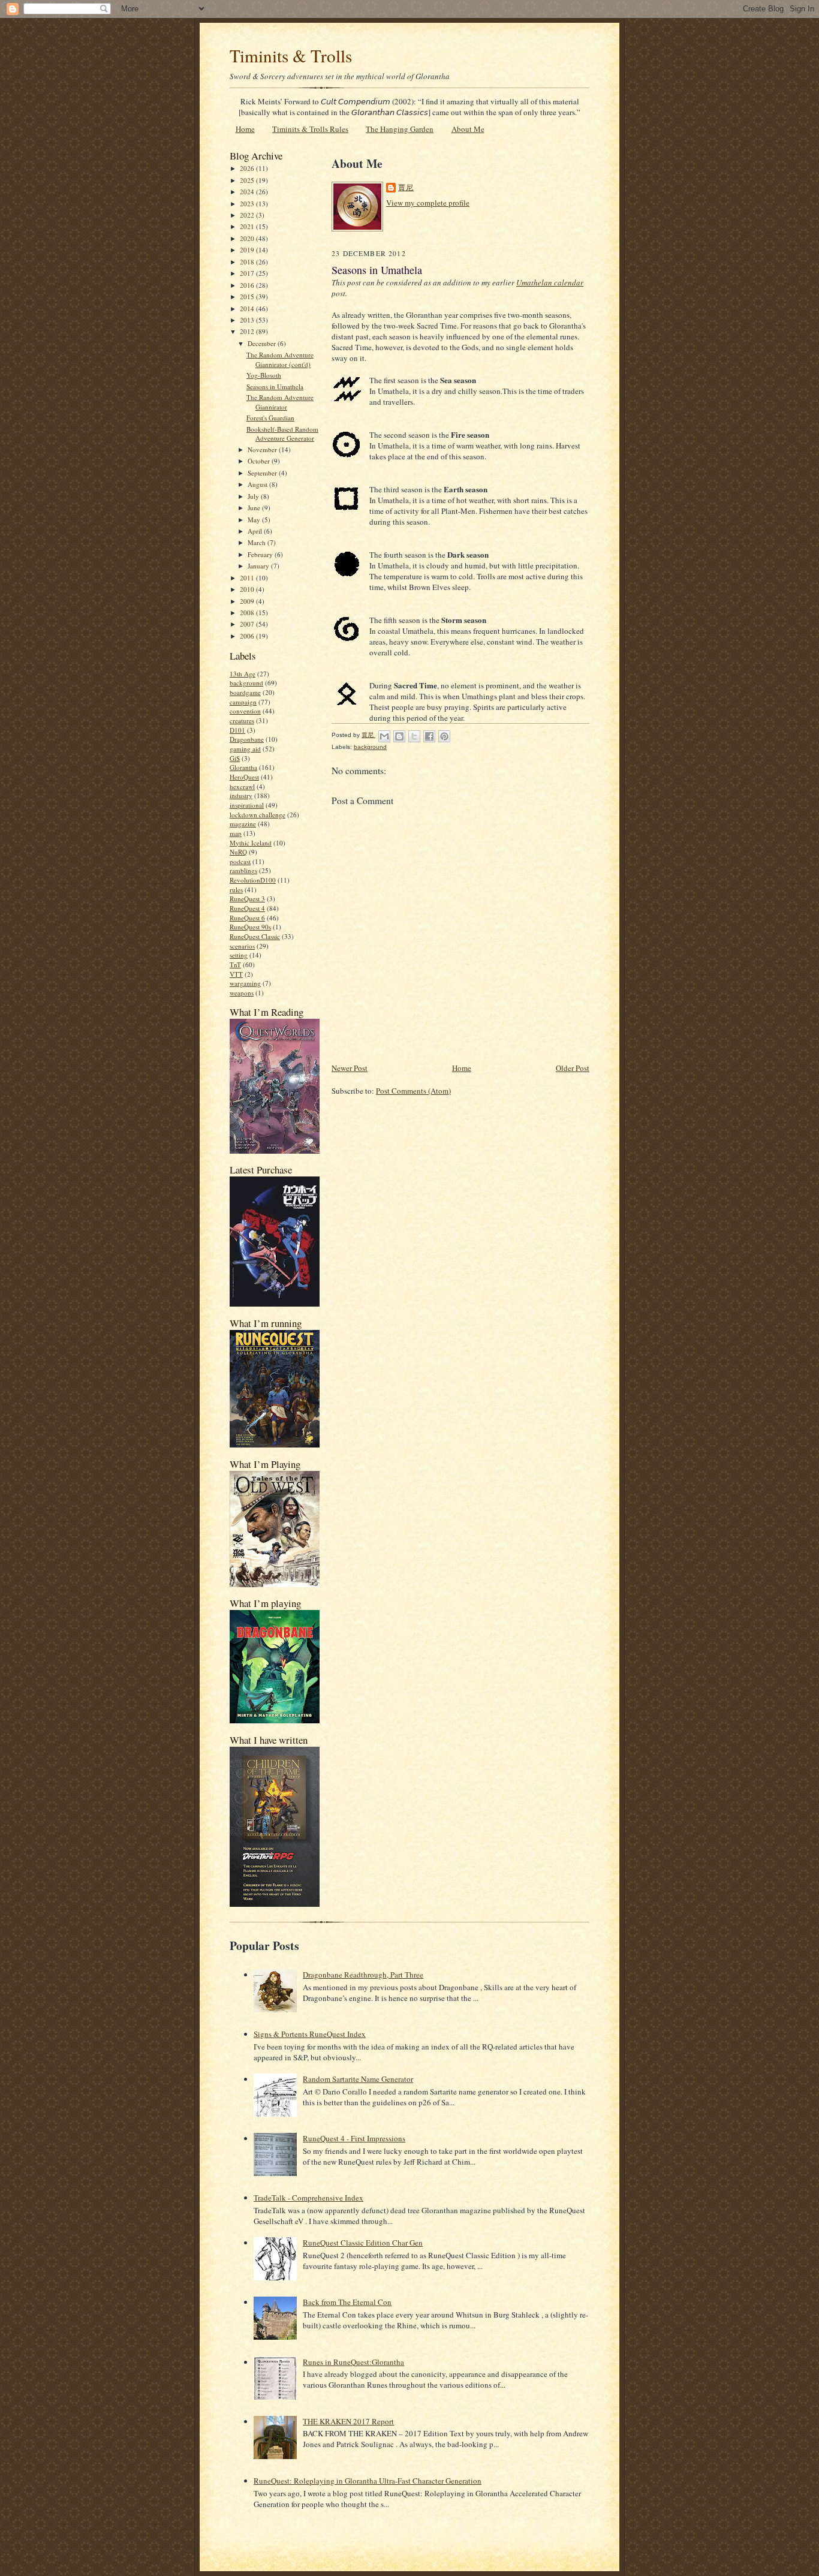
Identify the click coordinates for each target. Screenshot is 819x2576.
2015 (248, 297)
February (261, 554)
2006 (248, 636)
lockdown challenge (258, 815)
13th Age (243, 674)
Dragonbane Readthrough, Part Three (363, 1975)
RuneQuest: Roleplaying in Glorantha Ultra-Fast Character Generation (368, 2481)
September (263, 473)
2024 (248, 192)
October (260, 461)
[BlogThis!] (399, 736)
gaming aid (245, 749)
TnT (235, 965)
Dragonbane (247, 739)
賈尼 (406, 187)
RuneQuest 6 (247, 918)
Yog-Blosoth (264, 375)
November (263, 449)
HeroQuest (244, 777)
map (236, 833)
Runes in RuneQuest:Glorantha (353, 2362)
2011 (248, 578)
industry (241, 795)
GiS (235, 758)
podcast (240, 861)
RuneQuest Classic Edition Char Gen (363, 2243)
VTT (236, 974)
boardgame (245, 692)
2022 (248, 215)
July (254, 496)
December (263, 343)
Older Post (573, 1068)
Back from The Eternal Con (347, 2302)
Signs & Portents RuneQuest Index (310, 2034)
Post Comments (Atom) (413, 1091)
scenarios (242, 946)
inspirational (247, 805)
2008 (248, 613)
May (255, 520)
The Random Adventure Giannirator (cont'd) (280, 359)
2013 (248, 320)
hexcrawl (242, 786)
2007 (248, 624)
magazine (243, 824)
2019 (248, 250)
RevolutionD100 (253, 880)
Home (245, 129)
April (256, 531)
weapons (242, 993)
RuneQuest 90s (250, 927)
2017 (248, 273)
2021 (248, 226)
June (255, 508)
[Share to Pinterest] (444, 736)
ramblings (243, 870)
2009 (248, 601)
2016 (248, 285)
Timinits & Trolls (291, 55)
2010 (248, 589)
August (258, 484)
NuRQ (238, 852)
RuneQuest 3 (247, 899)
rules (236, 890)
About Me (468, 129)
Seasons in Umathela (275, 386)
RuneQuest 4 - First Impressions (354, 2138)
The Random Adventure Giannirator (280, 402)
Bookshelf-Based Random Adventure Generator (282, 434)
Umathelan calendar (550, 282)
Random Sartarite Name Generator (358, 2079)
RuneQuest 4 (247, 908)
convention (245, 711)
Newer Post (350, 1068)
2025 (248, 180)
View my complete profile (428, 203)
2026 (248, 168)
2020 (248, 238)
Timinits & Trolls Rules (310, 129)
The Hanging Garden (400, 129)
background (246, 683)
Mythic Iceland (251, 843)
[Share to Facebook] (429, 736)
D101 (237, 730)
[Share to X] (414, 736)
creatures (242, 720)
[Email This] (384, 736)
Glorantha (243, 767)
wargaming (245, 983)
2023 (248, 204)
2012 (248, 331)
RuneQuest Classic (255, 936)
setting (239, 955)
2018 (248, 262)
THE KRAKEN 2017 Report (348, 2421)
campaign (243, 702)
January (259, 566)
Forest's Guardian (270, 418)
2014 (248, 309)
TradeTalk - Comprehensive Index (308, 2198)
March (258, 542)
